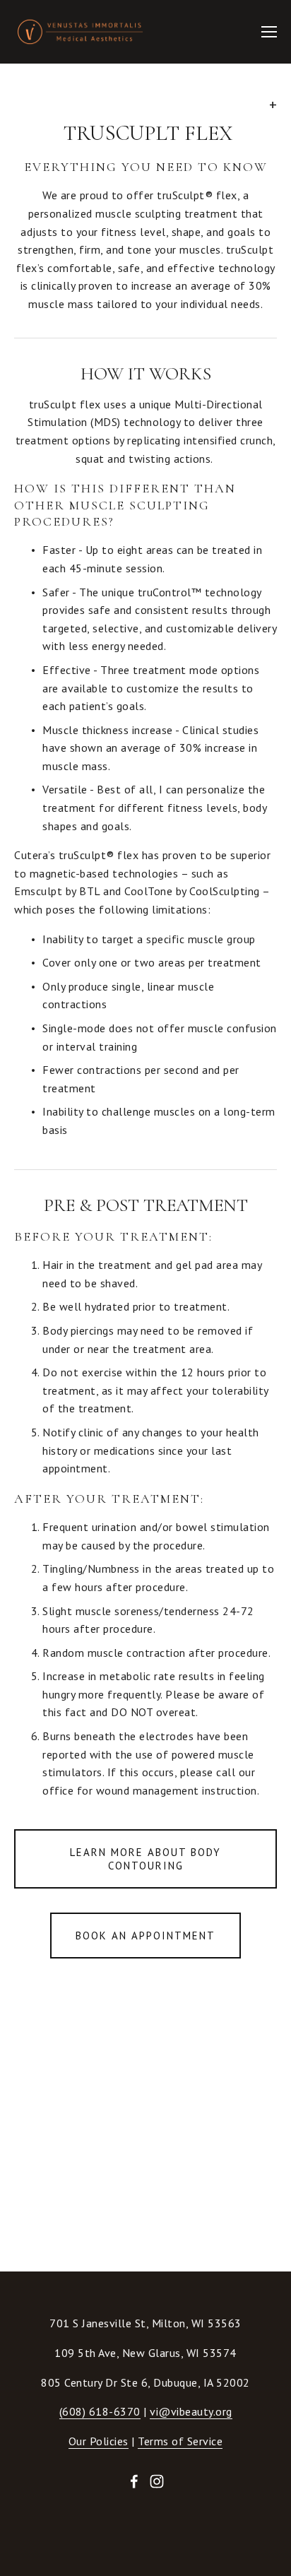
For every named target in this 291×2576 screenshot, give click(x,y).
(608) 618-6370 (100, 2411)
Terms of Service (180, 2441)
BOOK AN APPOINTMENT (145, 1936)
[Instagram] (157, 2481)
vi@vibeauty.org (191, 2411)
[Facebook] (134, 2481)
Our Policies (99, 2441)
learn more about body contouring (145, 1859)
